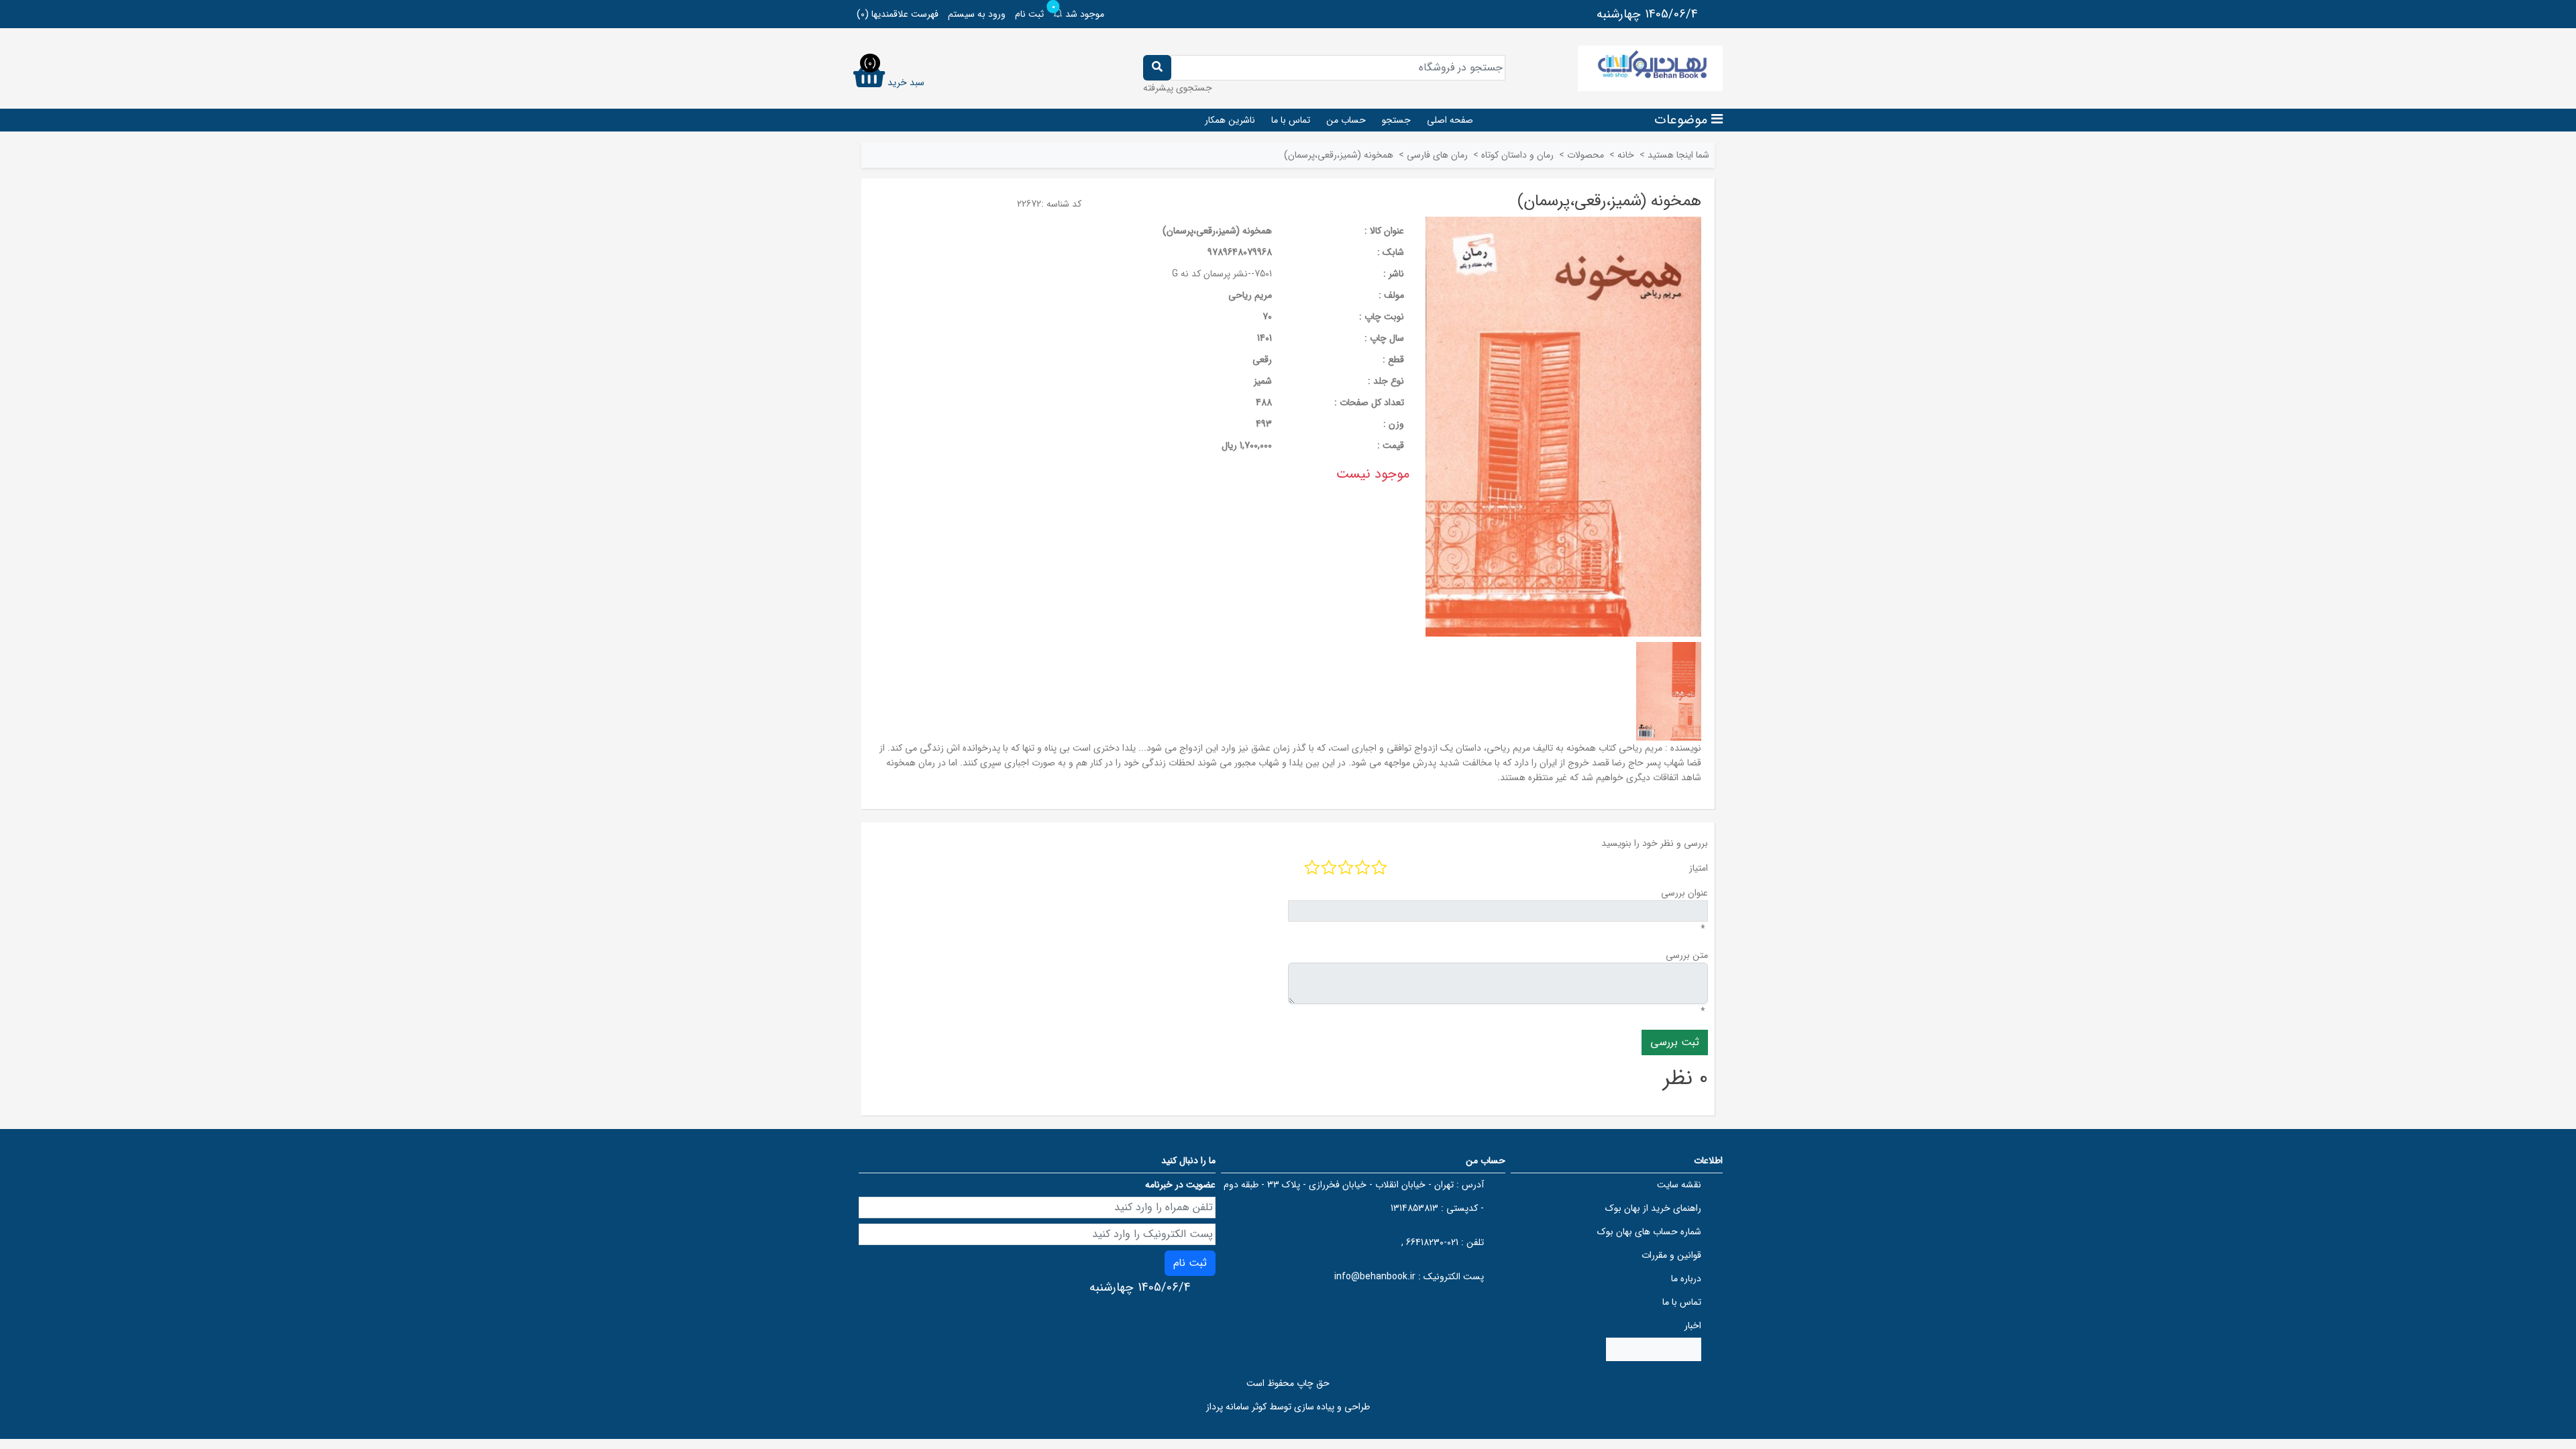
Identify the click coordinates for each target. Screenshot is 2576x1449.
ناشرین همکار (1230, 120)
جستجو (1396, 120)
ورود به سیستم (977, 14)
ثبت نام (1029, 14)
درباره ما (1686, 1279)
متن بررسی (1687, 955)
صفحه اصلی (1450, 120)
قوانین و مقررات (1671, 1255)
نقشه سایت (1679, 1185)
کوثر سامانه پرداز (1236, 1407)
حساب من (1346, 120)
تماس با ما (1291, 120)
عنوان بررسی (1684, 893)
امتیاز (1699, 868)
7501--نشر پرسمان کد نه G (1222, 274)
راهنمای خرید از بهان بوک (1653, 1208)
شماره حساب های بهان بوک (1649, 1232)
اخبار (1693, 1326)
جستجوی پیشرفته (1178, 88)
